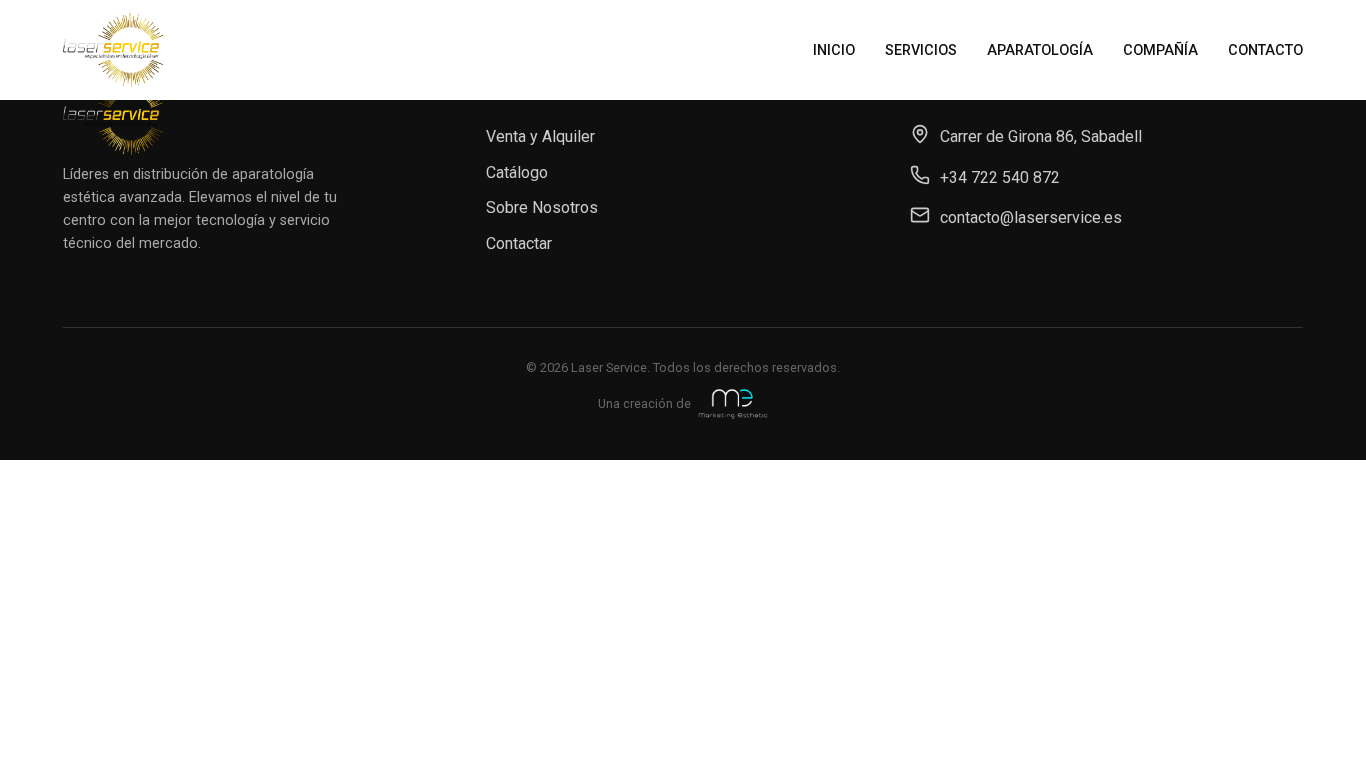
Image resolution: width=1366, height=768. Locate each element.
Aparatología (1040, 50)
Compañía (1160, 50)
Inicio (834, 50)
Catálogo (517, 172)
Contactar (519, 243)
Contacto (1265, 50)
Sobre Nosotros (542, 207)
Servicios (921, 50)
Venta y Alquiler (540, 136)
